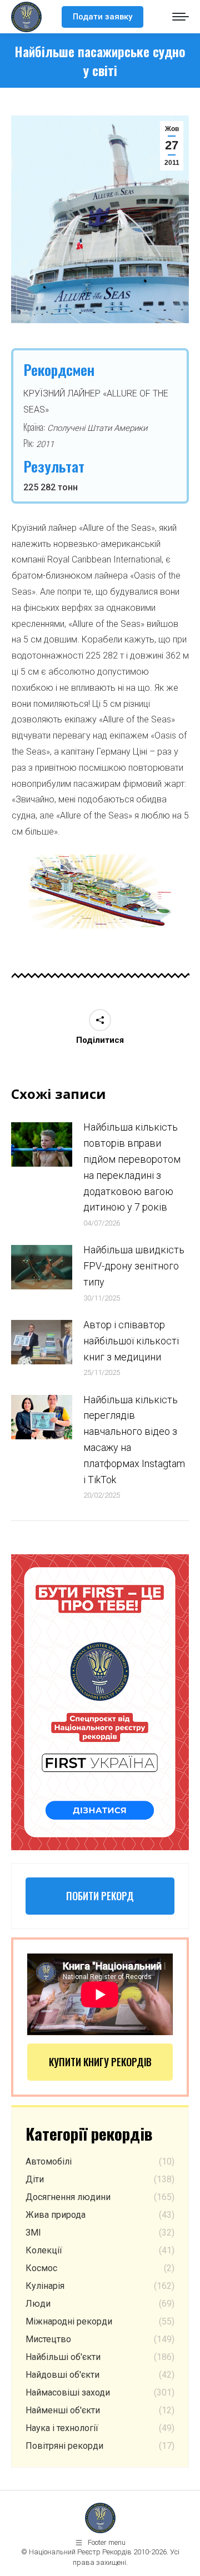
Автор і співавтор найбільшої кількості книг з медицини (131, 1341)
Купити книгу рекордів (100, 2062)
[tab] (92, 940)
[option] (101, 892)
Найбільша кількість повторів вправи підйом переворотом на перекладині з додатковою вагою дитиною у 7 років (132, 1167)
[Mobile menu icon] (181, 17)
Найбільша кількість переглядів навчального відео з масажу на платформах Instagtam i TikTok (134, 1440)
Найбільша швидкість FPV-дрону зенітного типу (134, 1266)
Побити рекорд (100, 1896)
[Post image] (42, 1144)
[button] (13, 896)
